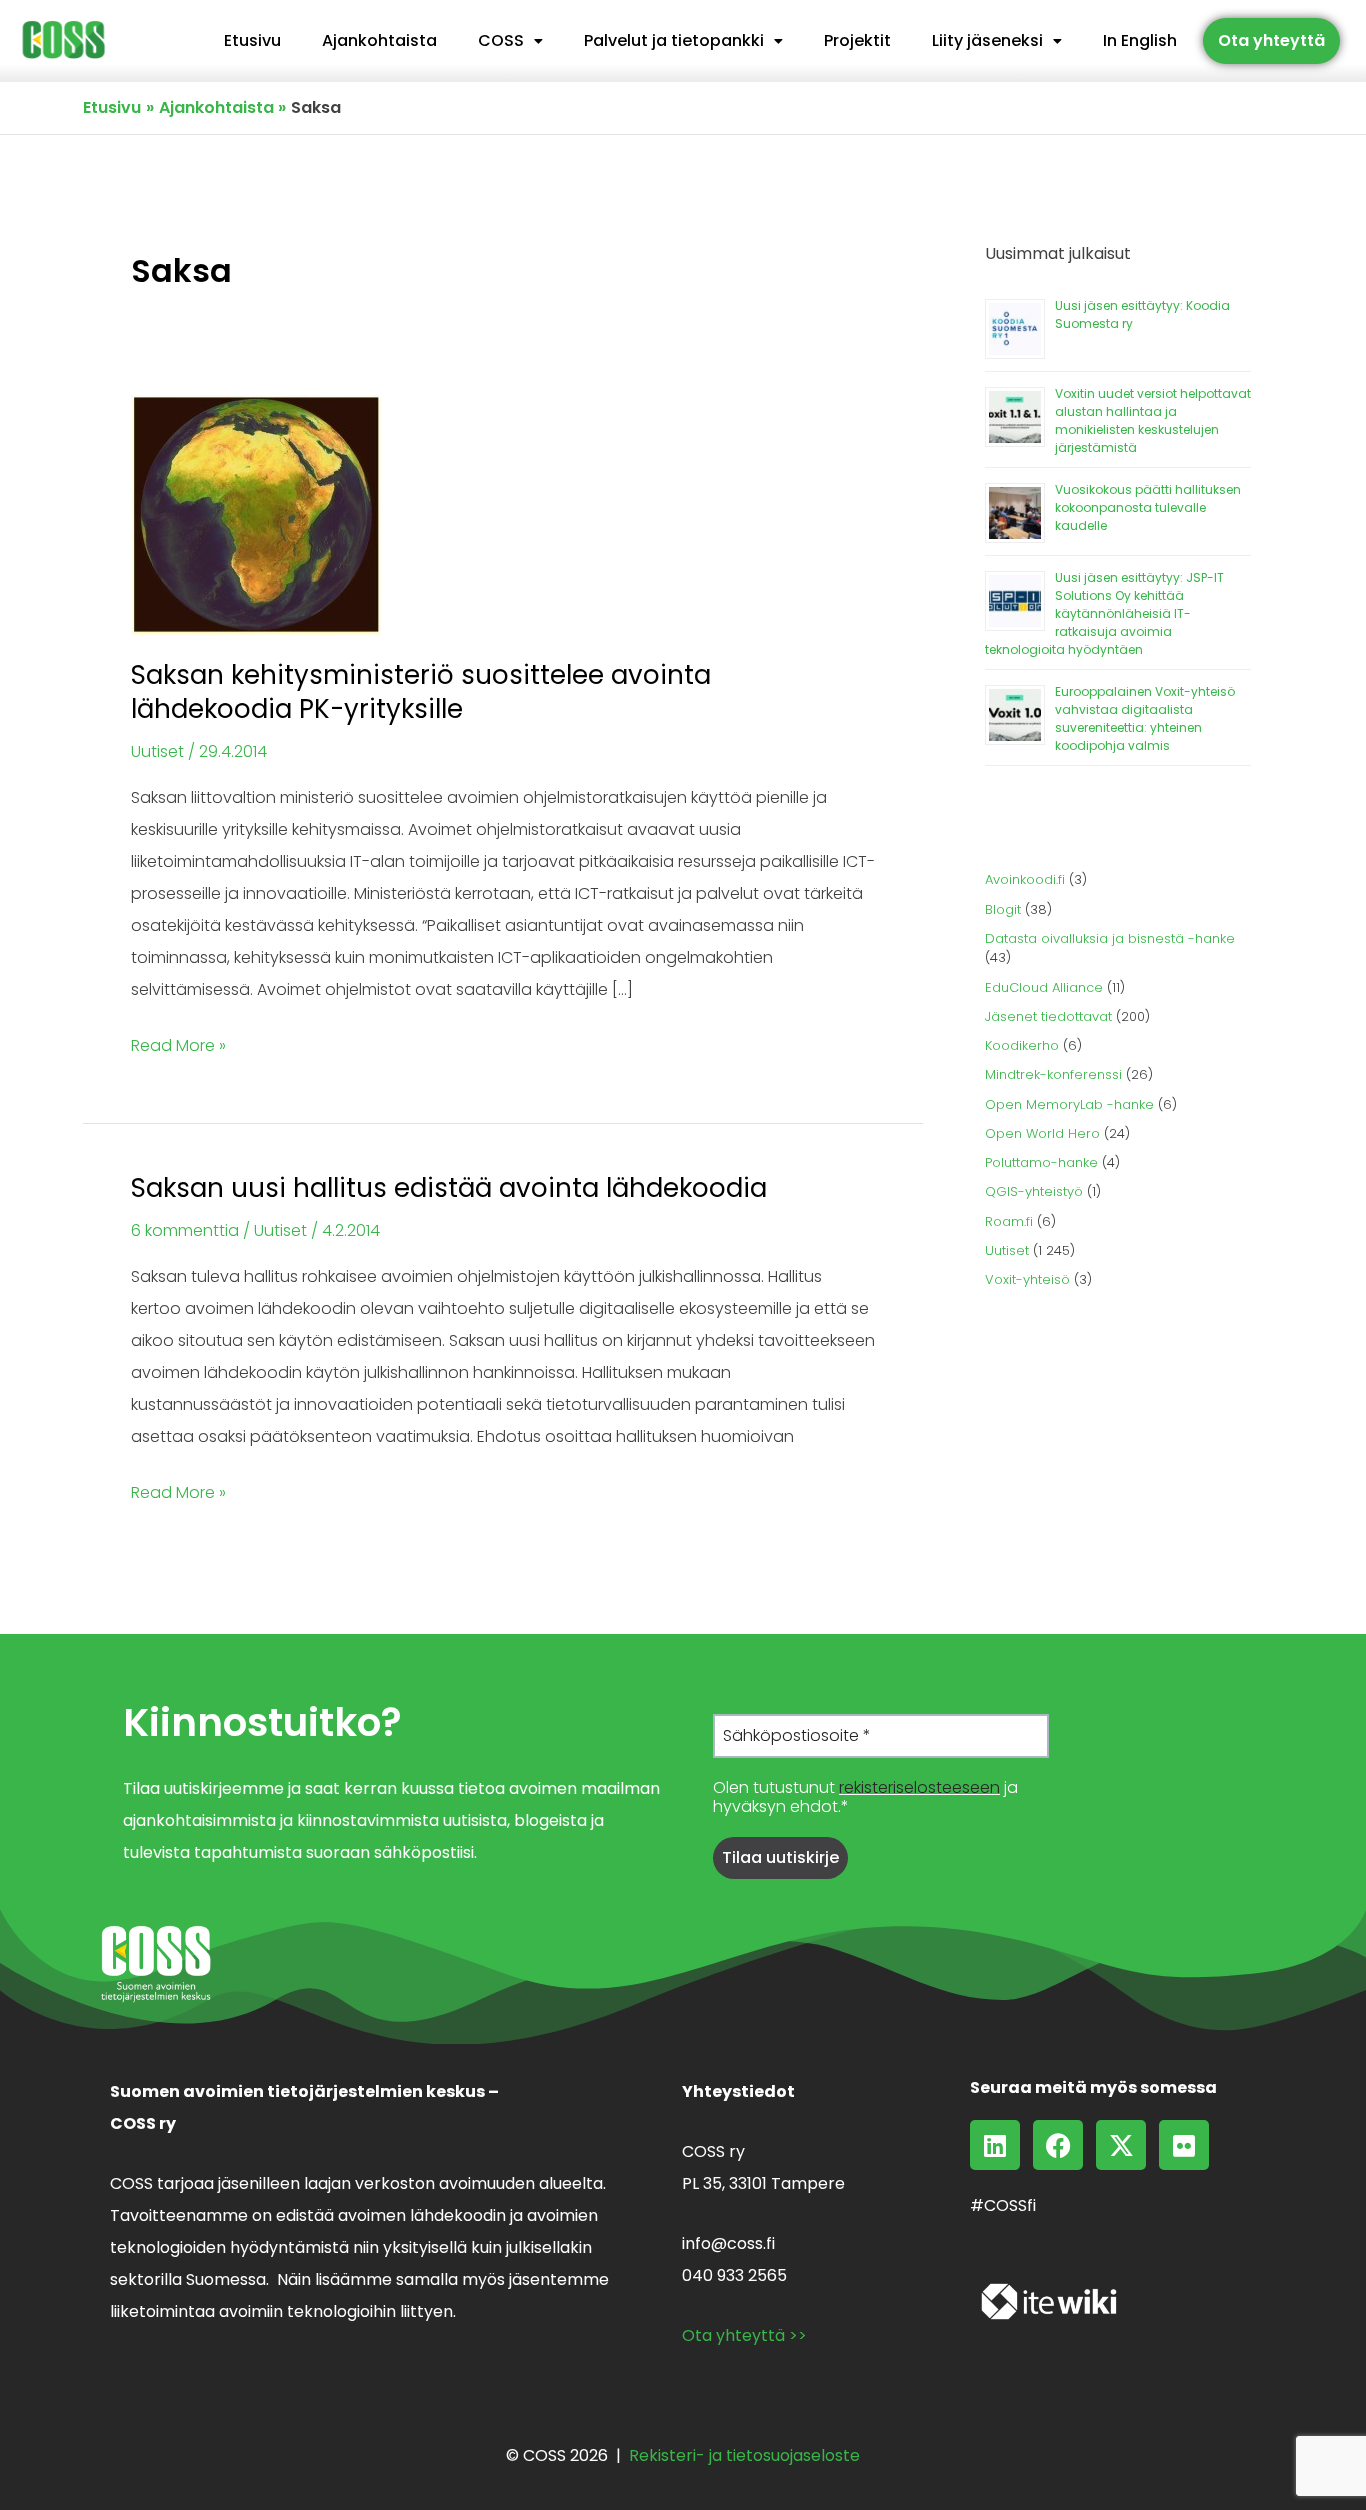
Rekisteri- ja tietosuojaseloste (744, 2455)
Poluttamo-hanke (1041, 1162)
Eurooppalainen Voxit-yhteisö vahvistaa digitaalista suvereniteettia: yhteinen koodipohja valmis (1145, 718)
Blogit (1003, 909)
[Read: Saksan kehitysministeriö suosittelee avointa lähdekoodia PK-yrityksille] (256, 514)
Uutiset (157, 751)
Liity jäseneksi (987, 40)
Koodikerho (1022, 1045)
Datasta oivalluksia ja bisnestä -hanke (1110, 938)
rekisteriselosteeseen (919, 1787)
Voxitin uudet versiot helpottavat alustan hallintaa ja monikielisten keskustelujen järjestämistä (1153, 420)
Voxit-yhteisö (1027, 1279)
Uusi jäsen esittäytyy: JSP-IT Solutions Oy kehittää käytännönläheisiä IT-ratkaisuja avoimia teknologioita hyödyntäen (1104, 613)
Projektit (857, 40)
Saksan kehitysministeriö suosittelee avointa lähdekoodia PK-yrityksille (421, 692)
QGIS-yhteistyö (1034, 1191)
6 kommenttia (185, 1230)
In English (1140, 40)
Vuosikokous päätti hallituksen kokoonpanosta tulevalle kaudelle (1148, 507)
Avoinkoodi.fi (1025, 879)
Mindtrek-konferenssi (1053, 1074)
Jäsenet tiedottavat (1048, 1016)
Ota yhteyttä (1271, 40)
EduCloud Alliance (1044, 987)
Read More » (178, 1043)
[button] (510, 41)
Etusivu (252, 40)
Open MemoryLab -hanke (1069, 1104)
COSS (501, 40)
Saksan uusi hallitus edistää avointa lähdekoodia (449, 1188)
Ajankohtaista (379, 40)
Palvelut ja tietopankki (674, 40)
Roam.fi (1009, 1221)
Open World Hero (1042, 1133)
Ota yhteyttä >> (744, 2335)
